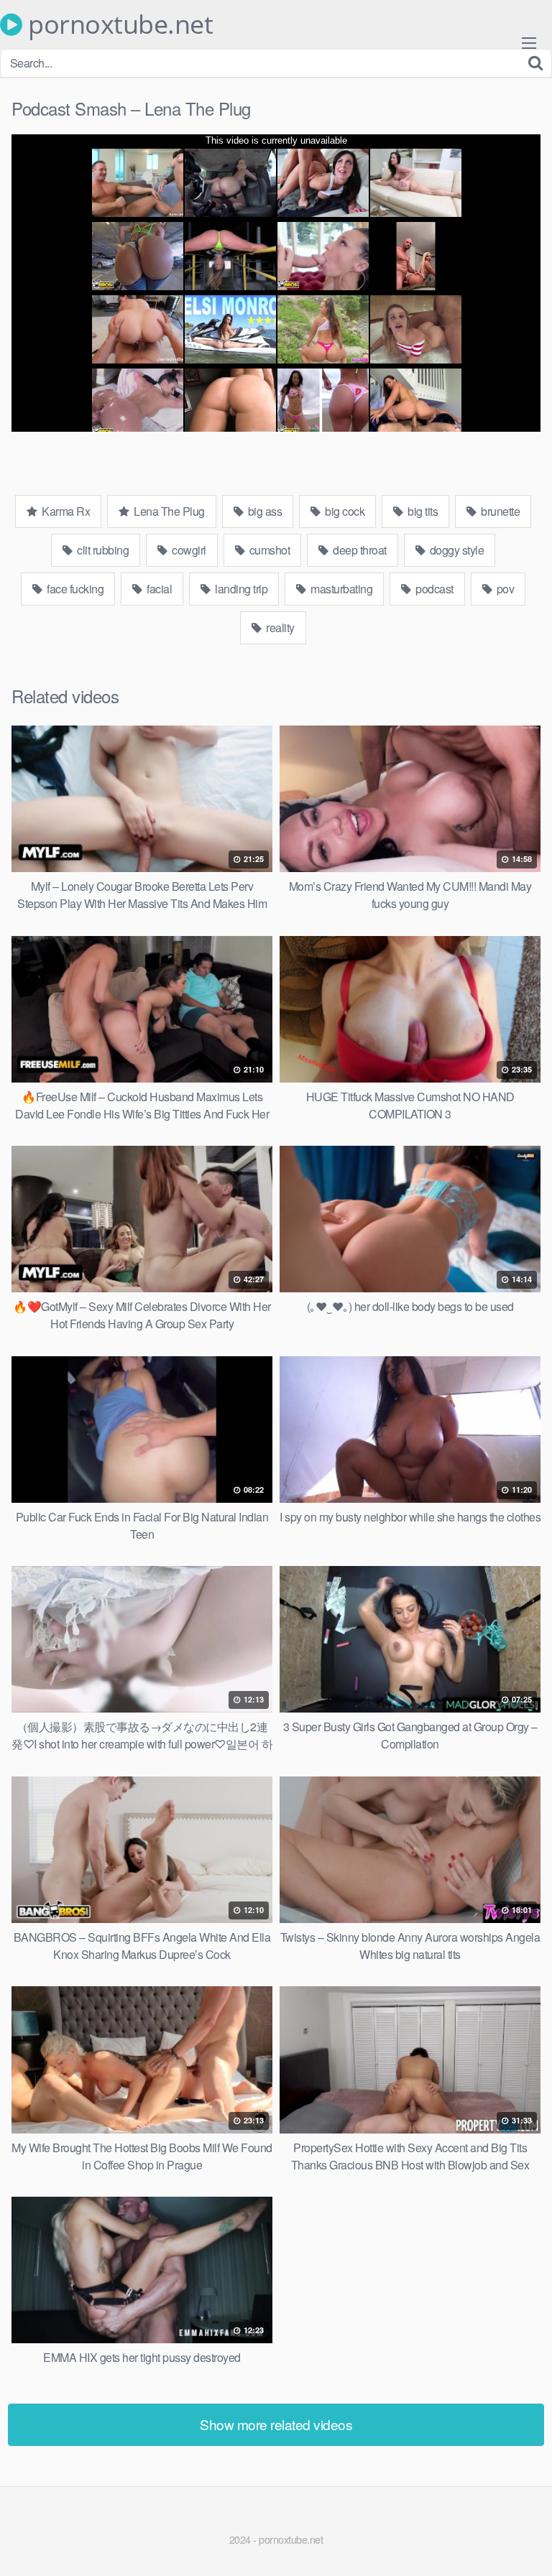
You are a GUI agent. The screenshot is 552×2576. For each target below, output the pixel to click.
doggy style (455, 550)
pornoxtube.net (118, 24)
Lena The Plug (168, 511)
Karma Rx (65, 511)
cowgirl (188, 550)
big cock (344, 511)
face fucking (74, 589)
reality (279, 627)
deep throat (359, 550)
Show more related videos (276, 2424)
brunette (500, 511)
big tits (422, 511)
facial (158, 589)
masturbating (341, 589)
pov (504, 589)
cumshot (268, 550)
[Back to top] (527, 2544)
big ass (263, 511)
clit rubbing (102, 550)
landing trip (240, 589)
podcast (433, 589)
